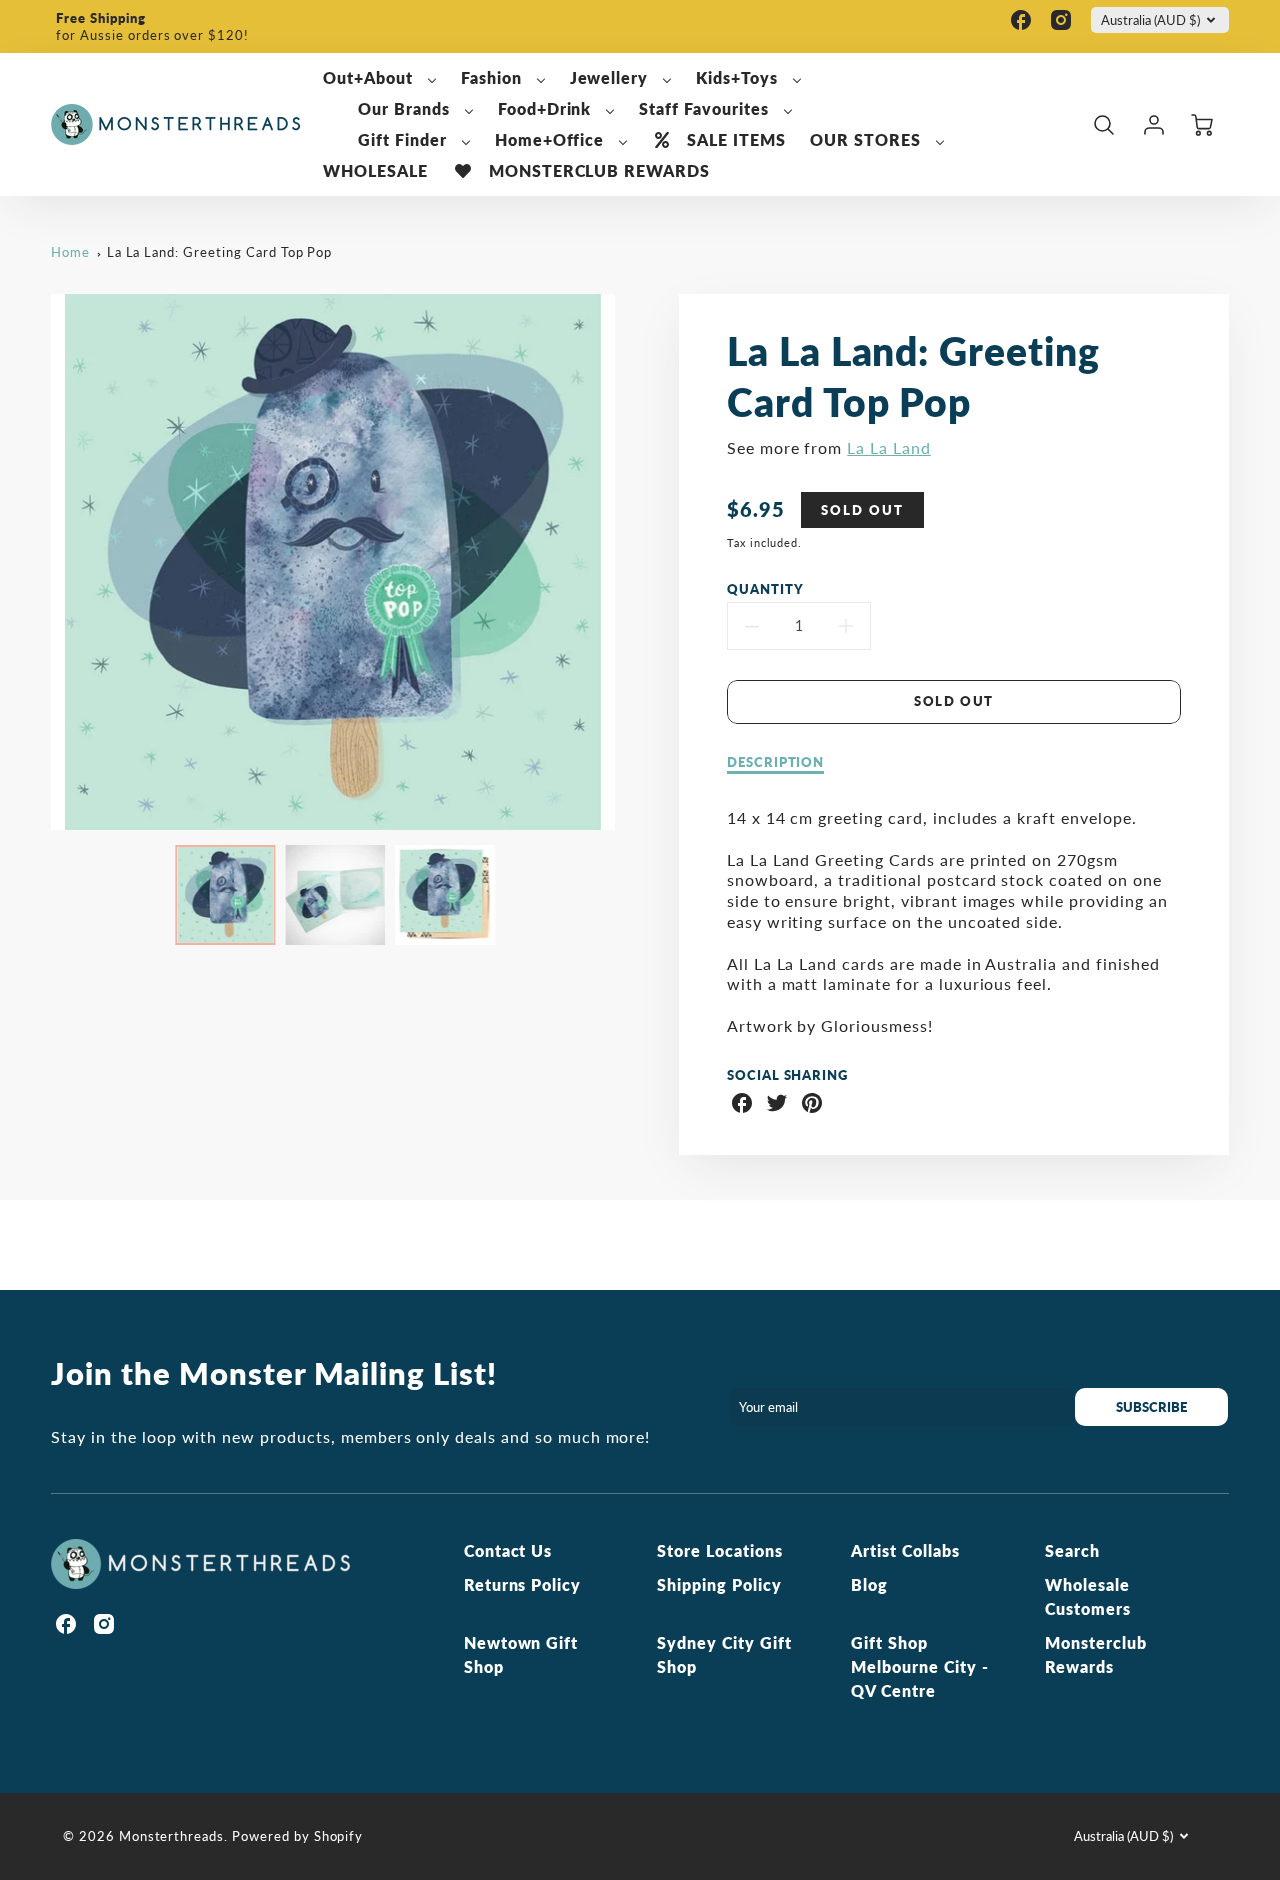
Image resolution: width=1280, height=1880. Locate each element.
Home (70, 252)
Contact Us (508, 1550)
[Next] (630, 562)
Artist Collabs (905, 1550)
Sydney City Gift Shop (724, 1654)
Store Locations (719, 1550)
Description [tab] (776, 762)
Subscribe (1152, 1407)
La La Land (889, 447)
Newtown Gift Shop (521, 1654)
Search (1072, 1550)
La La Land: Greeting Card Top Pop (220, 252)
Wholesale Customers (1088, 1596)
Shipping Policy (719, 1584)
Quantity (765, 589)
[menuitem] (380, 78)
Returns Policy (522, 1584)
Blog (869, 1584)
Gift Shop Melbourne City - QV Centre (919, 1666)
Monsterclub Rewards (1096, 1654)
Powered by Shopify (297, 1836)
